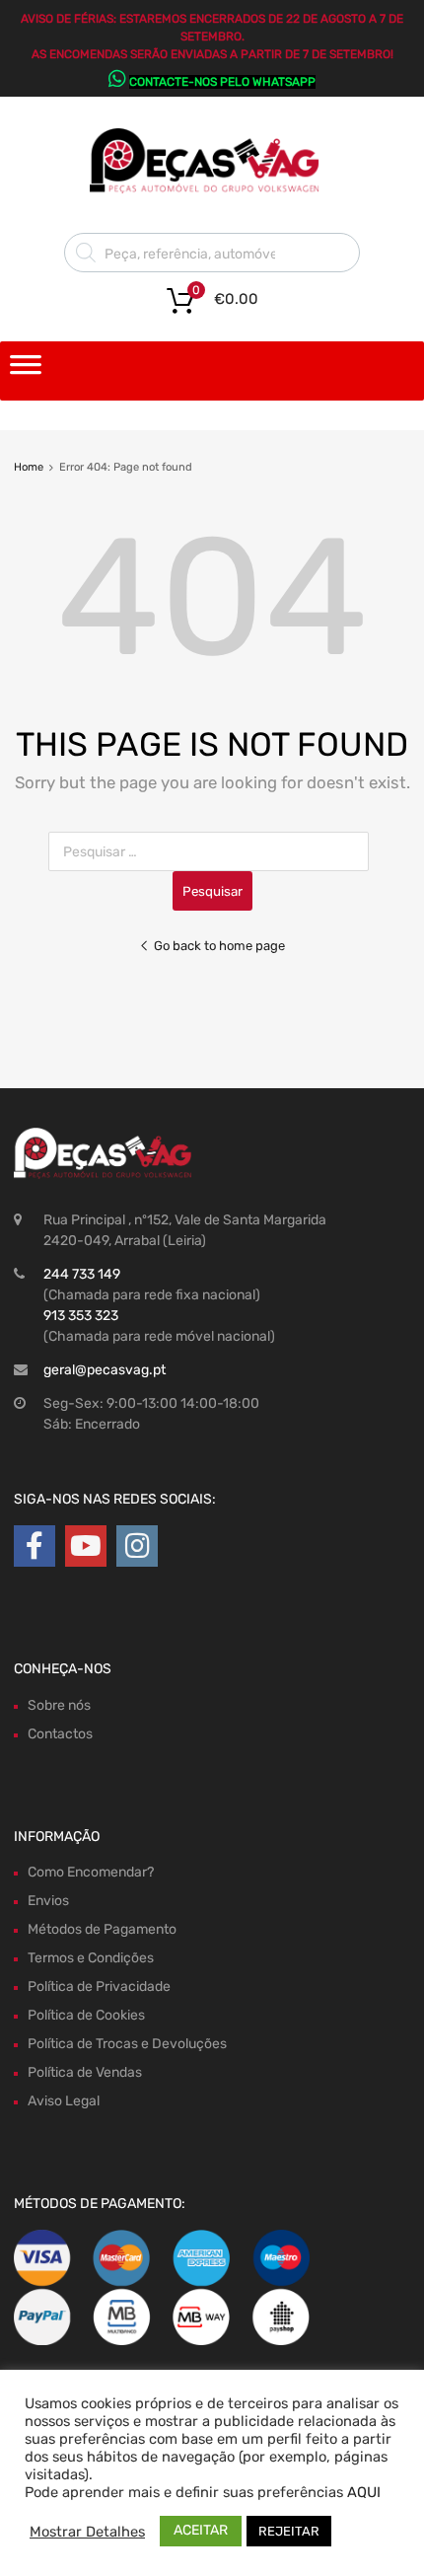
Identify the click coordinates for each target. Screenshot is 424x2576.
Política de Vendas (85, 2072)
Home (29, 467)
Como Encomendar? (91, 1872)
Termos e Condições (91, 1958)
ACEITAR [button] (201, 2530)
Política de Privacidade (99, 1987)
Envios (48, 1901)
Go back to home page (219, 946)
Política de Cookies (86, 2015)
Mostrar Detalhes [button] (87, 2532)
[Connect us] (35, 1546)
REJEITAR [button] (289, 2531)
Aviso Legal (64, 2101)
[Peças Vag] (212, 189)
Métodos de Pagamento (102, 1929)
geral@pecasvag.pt (105, 1370)
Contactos (60, 1734)
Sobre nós (59, 1705)
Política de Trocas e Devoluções (127, 2044)
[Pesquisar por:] (212, 852)
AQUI (364, 2492)
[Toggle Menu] (26, 371)
